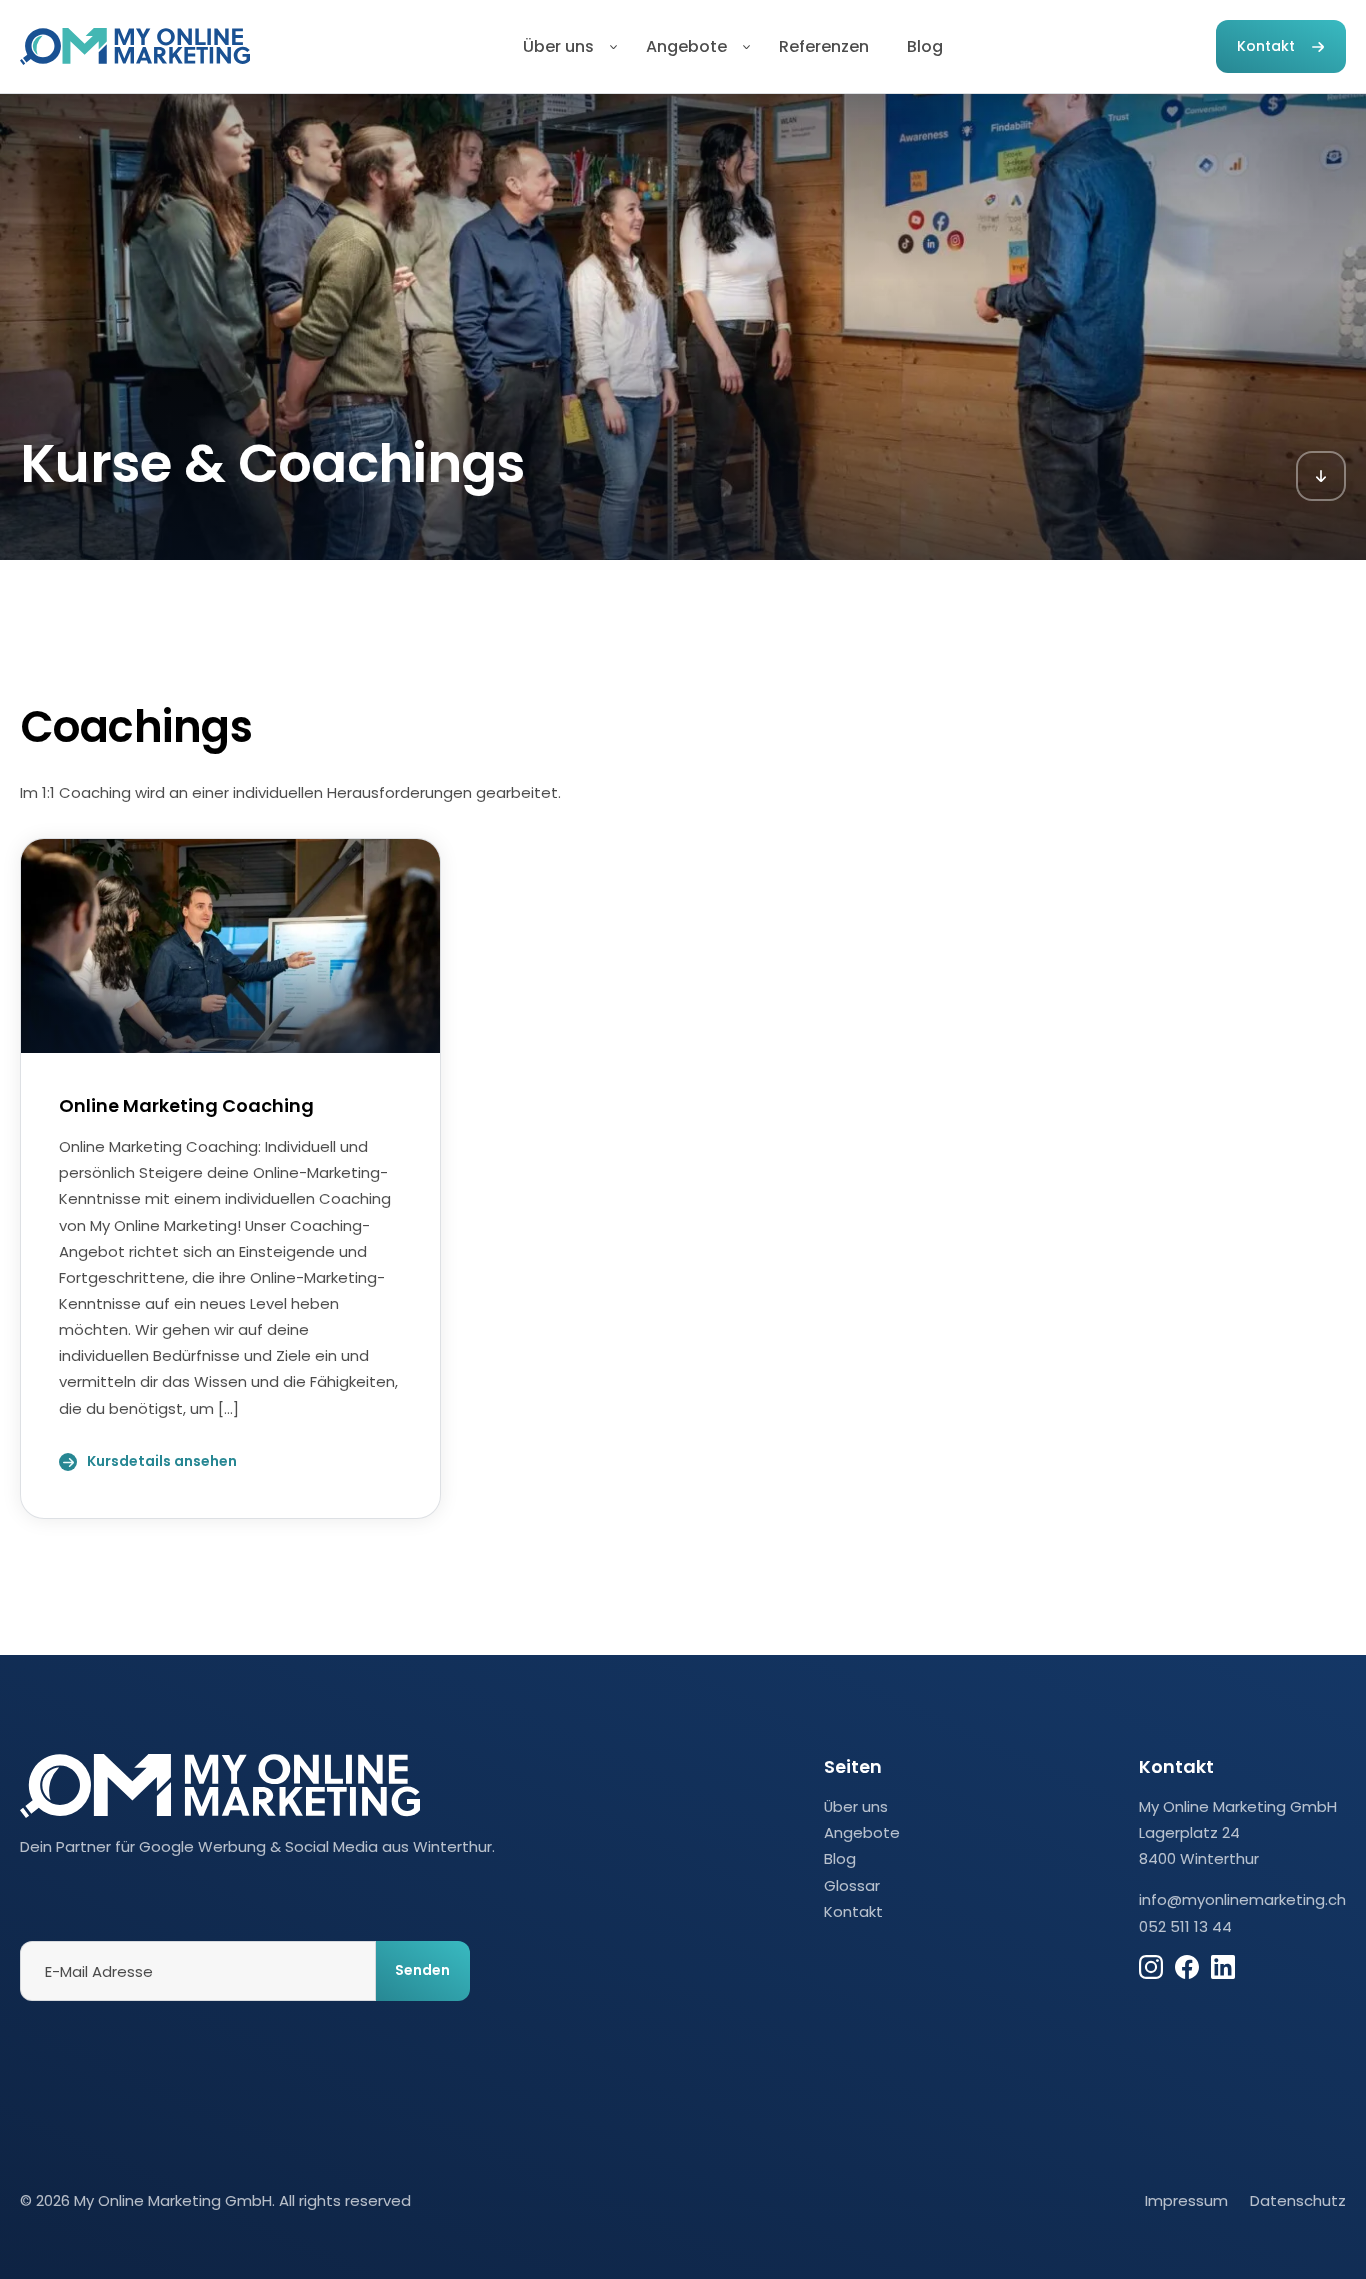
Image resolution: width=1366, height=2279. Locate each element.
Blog (925, 46)
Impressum (1186, 2200)
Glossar (852, 1885)
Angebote (686, 46)
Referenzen (824, 46)
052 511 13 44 (1185, 1926)
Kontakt (1266, 46)
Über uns (558, 46)
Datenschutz (1298, 2200)
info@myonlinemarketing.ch (1242, 1899)
